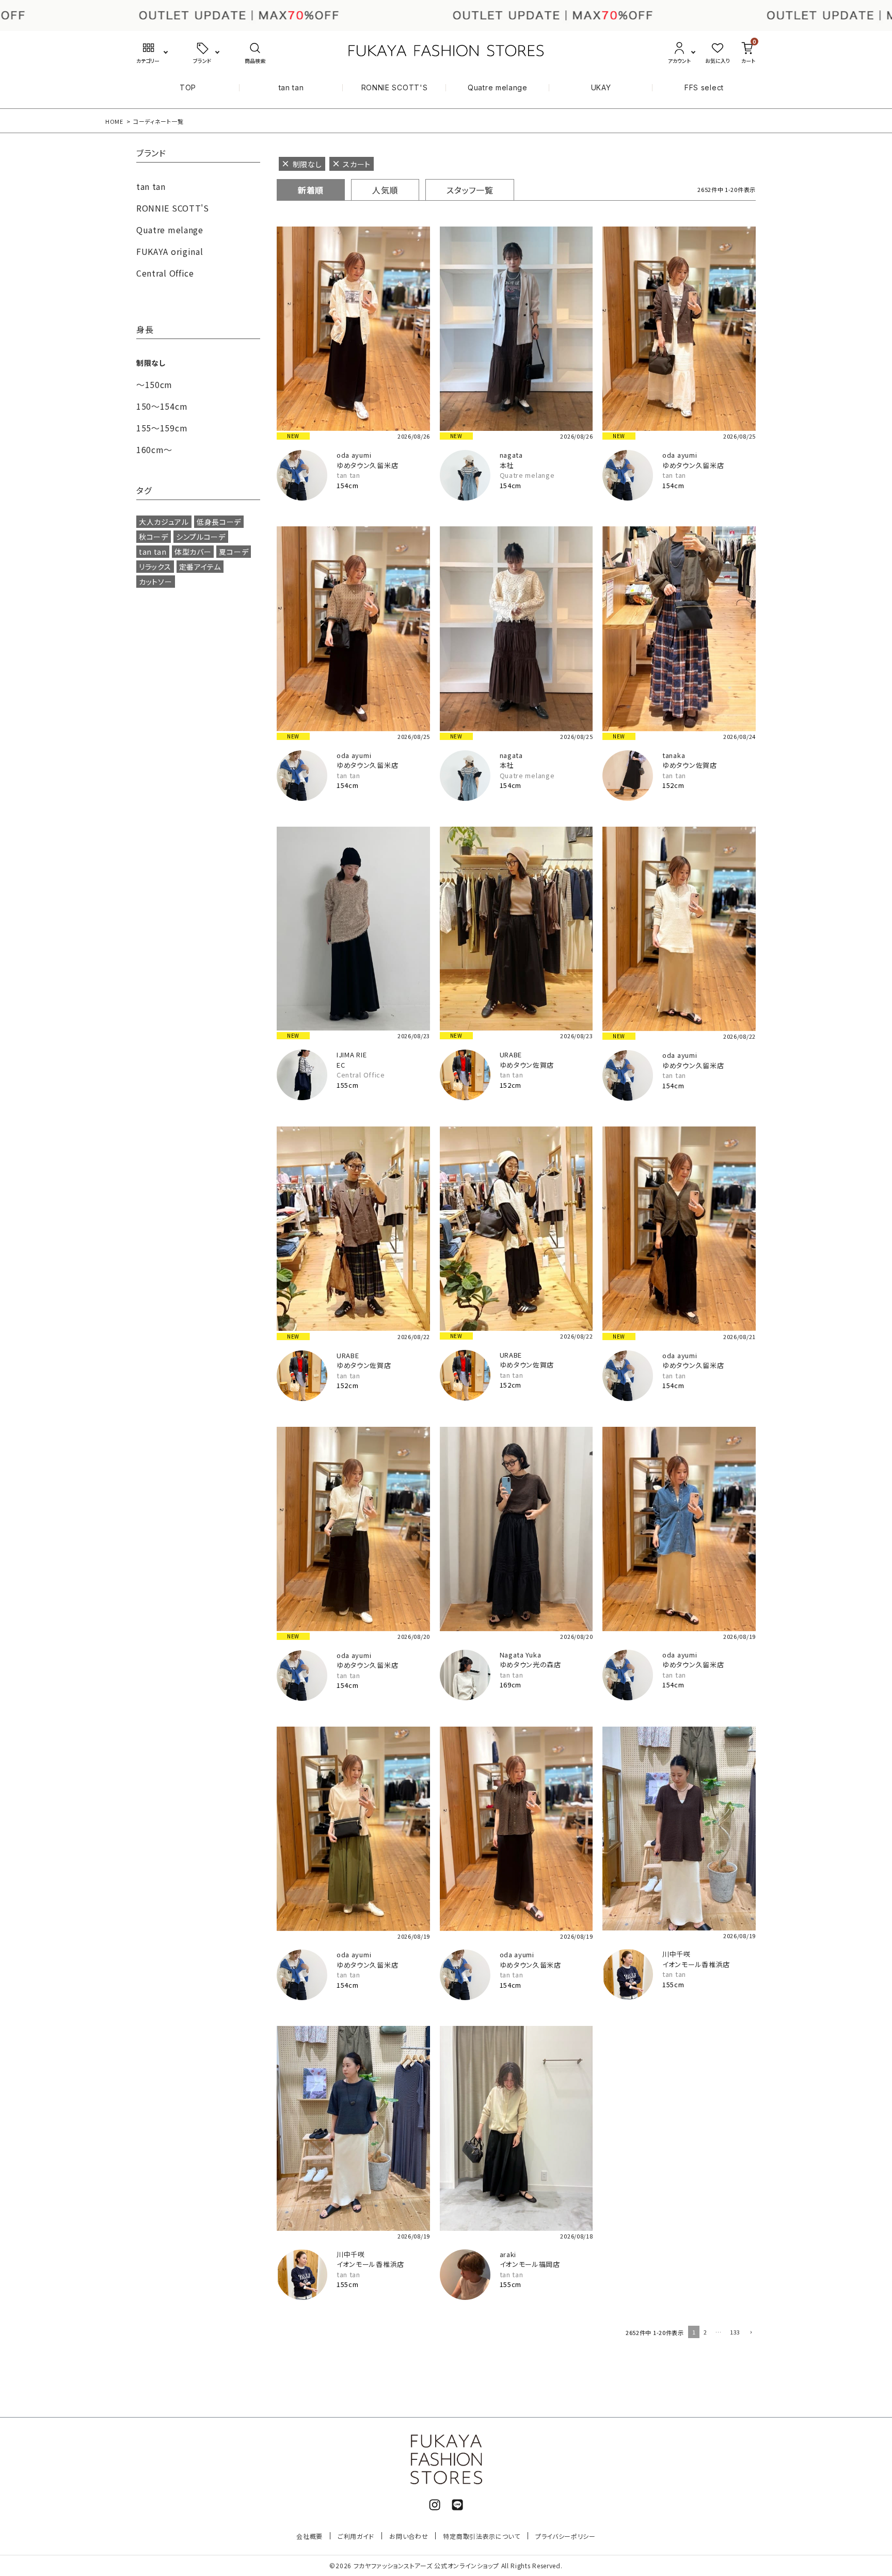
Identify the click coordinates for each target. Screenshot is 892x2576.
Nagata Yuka (521, 1655)
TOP (188, 87)
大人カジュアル (164, 522)
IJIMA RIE (352, 1054)
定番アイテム (200, 567)
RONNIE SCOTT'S (395, 87)
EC (341, 1065)
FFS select (704, 87)
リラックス (155, 567)
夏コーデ (234, 552)
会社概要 (309, 2536)
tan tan (291, 87)
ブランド (151, 154)
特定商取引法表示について (481, 2536)
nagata (511, 455)
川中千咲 (676, 1954)
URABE (511, 1054)
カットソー (156, 582)
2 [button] (705, 2332)
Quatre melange (498, 87)
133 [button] (735, 2332)
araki (508, 2254)
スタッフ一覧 (470, 190)
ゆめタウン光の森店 (530, 1664)
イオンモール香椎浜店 (696, 1964)
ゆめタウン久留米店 (367, 465)
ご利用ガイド (356, 2536)
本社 (507, 465)
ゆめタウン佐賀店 (690, 765)
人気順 (385, 190)
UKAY (601, 87)
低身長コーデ (219, 522)
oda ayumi (354, 455)
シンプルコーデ (201, 537)
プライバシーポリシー (566, 2536)
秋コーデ (154, 537)
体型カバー (193, 552)
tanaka (674, 755)
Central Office (361, 1075)
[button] (750, 2333)
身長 (145, 330)
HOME (114, 121)
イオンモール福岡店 (530, 2264)
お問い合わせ (409, 2536)
